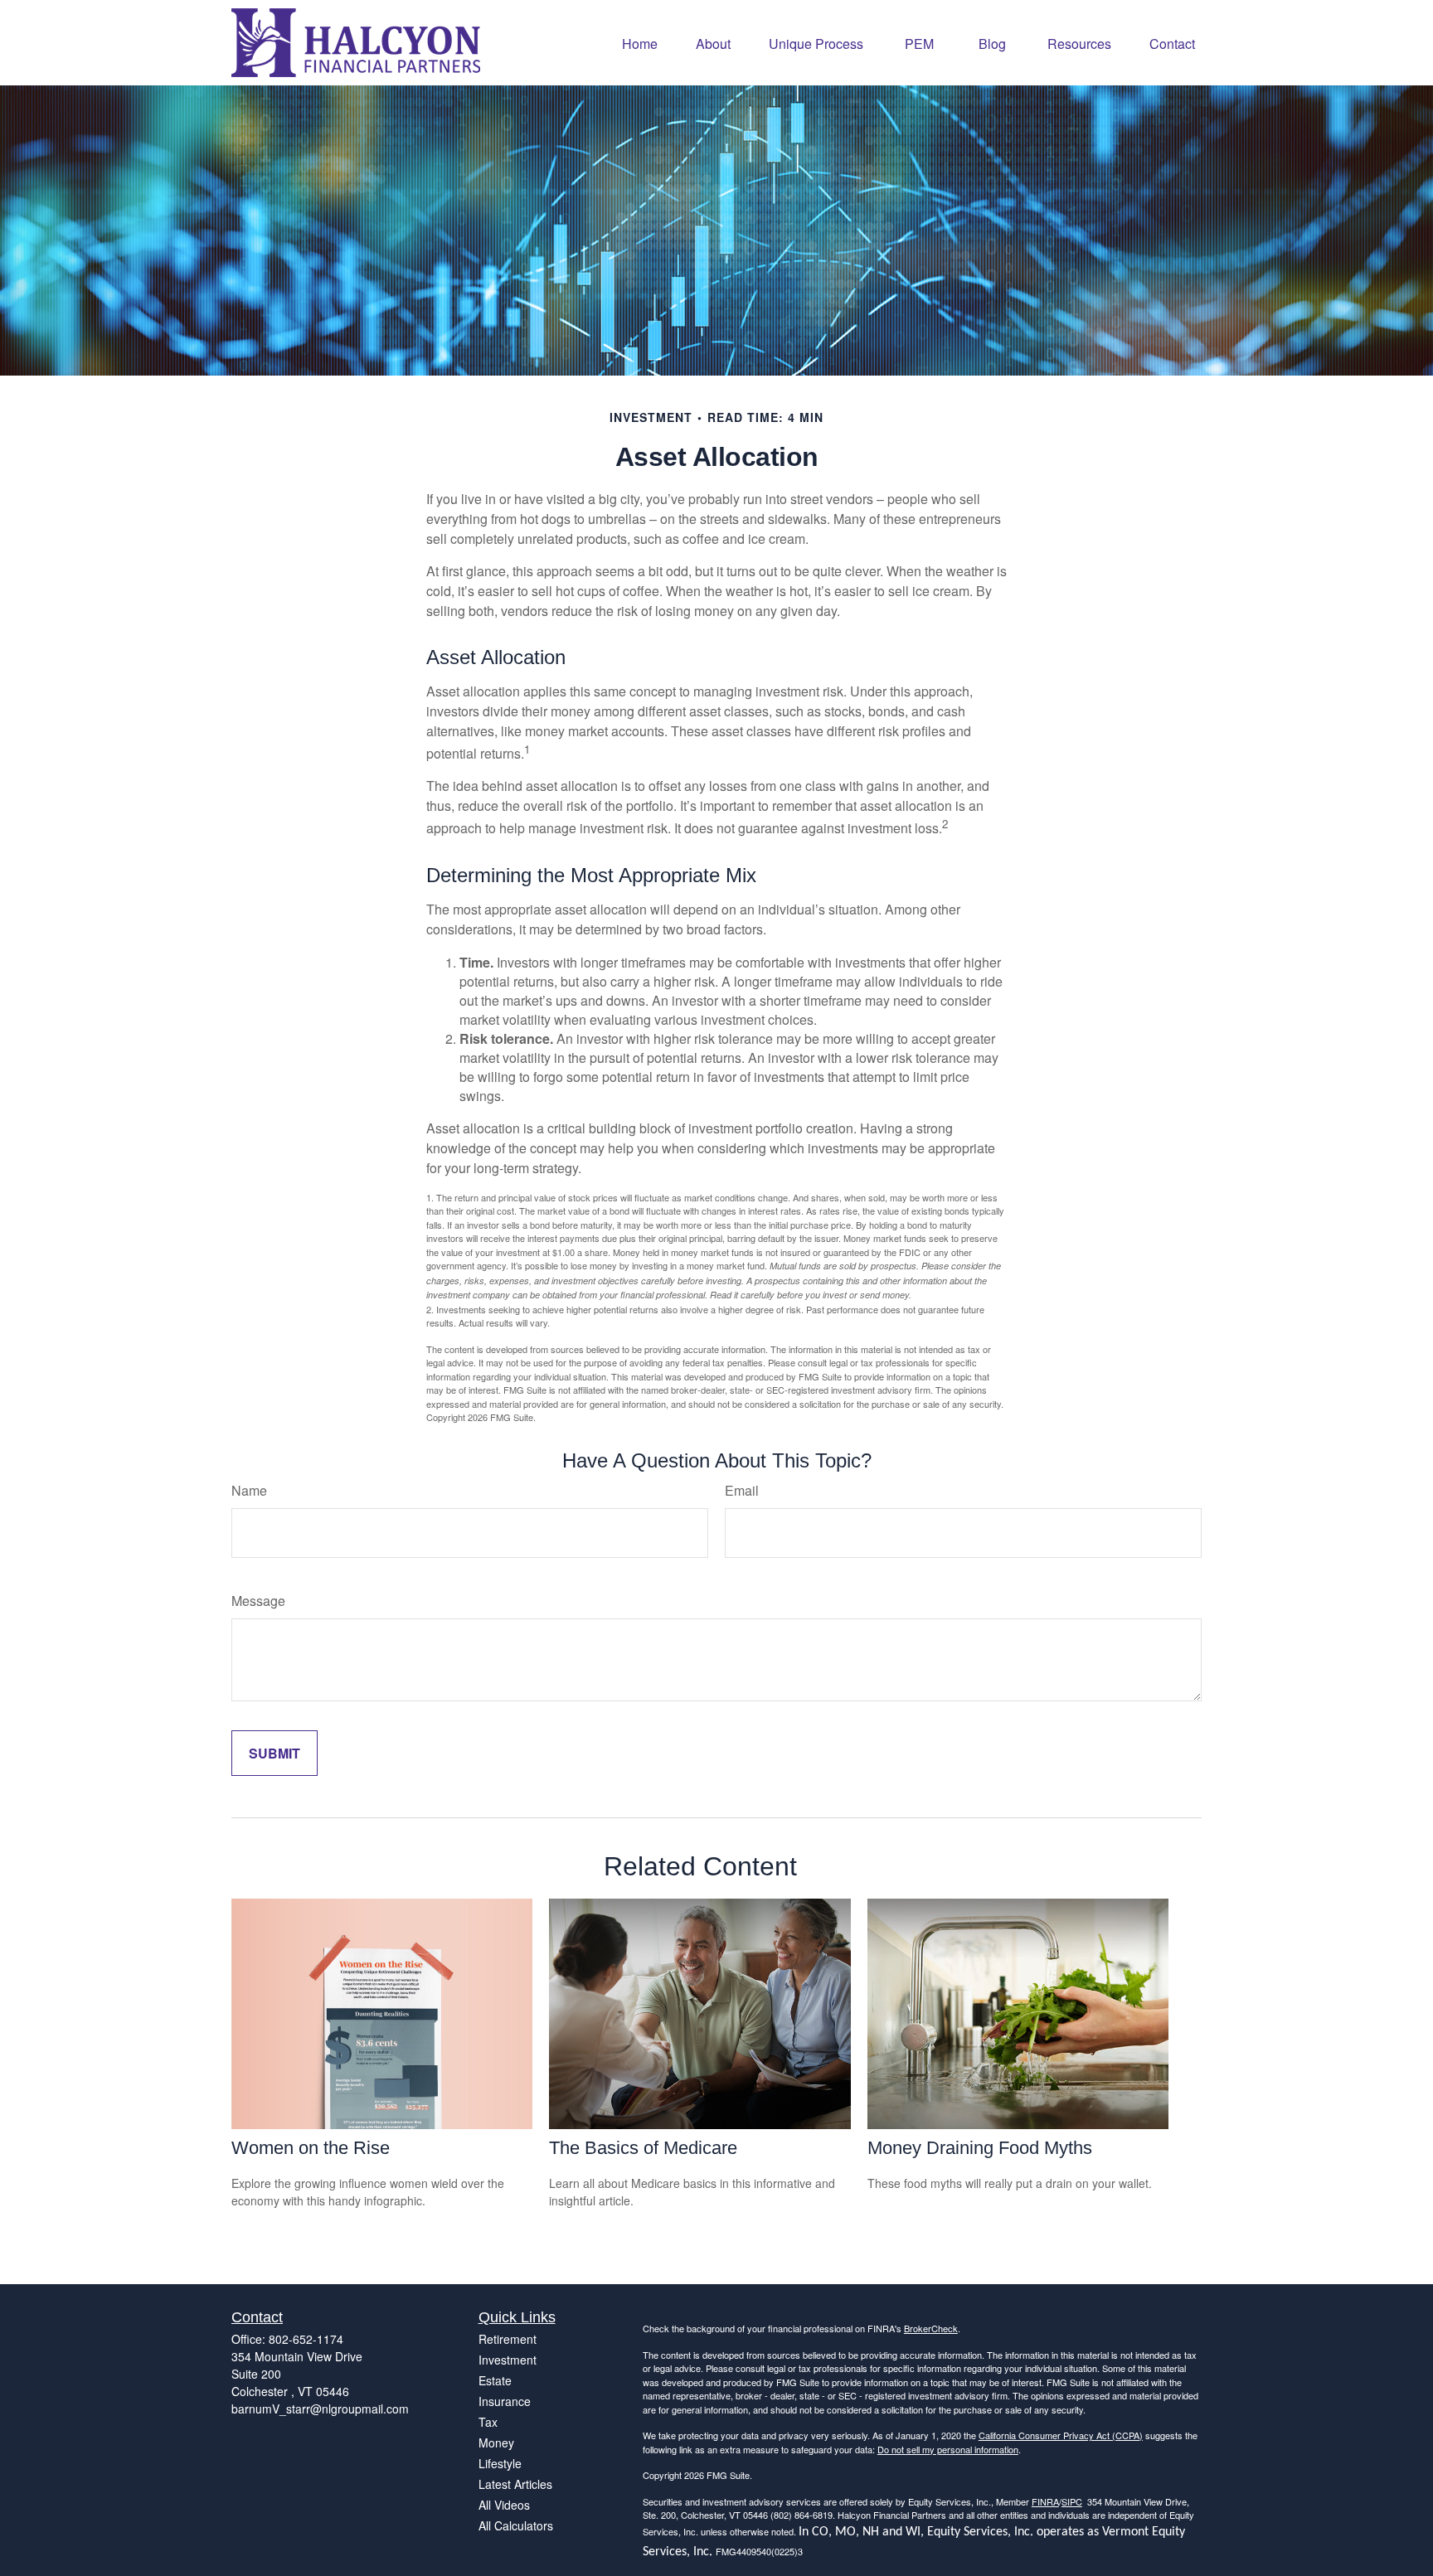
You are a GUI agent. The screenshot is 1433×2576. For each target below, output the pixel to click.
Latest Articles (515, 2484)
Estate (495, 2380)
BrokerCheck (931, 2328)
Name (249, 1490)
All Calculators (516, 2525)
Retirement (508, 2339)
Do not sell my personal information (948, 2449)
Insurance (505, 2401)
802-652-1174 (306, 2339)
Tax (488, 2422)
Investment (508, 2360)
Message (258, 1601)
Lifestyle (500, 2463)
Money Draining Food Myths (980, 2148)
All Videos (504, 2505)
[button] (640, 43)
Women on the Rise (311, 2148)
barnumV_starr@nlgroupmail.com (320, 2409)
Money (496, 2443)
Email (742, 1490)
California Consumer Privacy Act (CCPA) (1061, 2435)
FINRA (1045, 2501)
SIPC (1072, 2501)
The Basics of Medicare (643, 2148)
